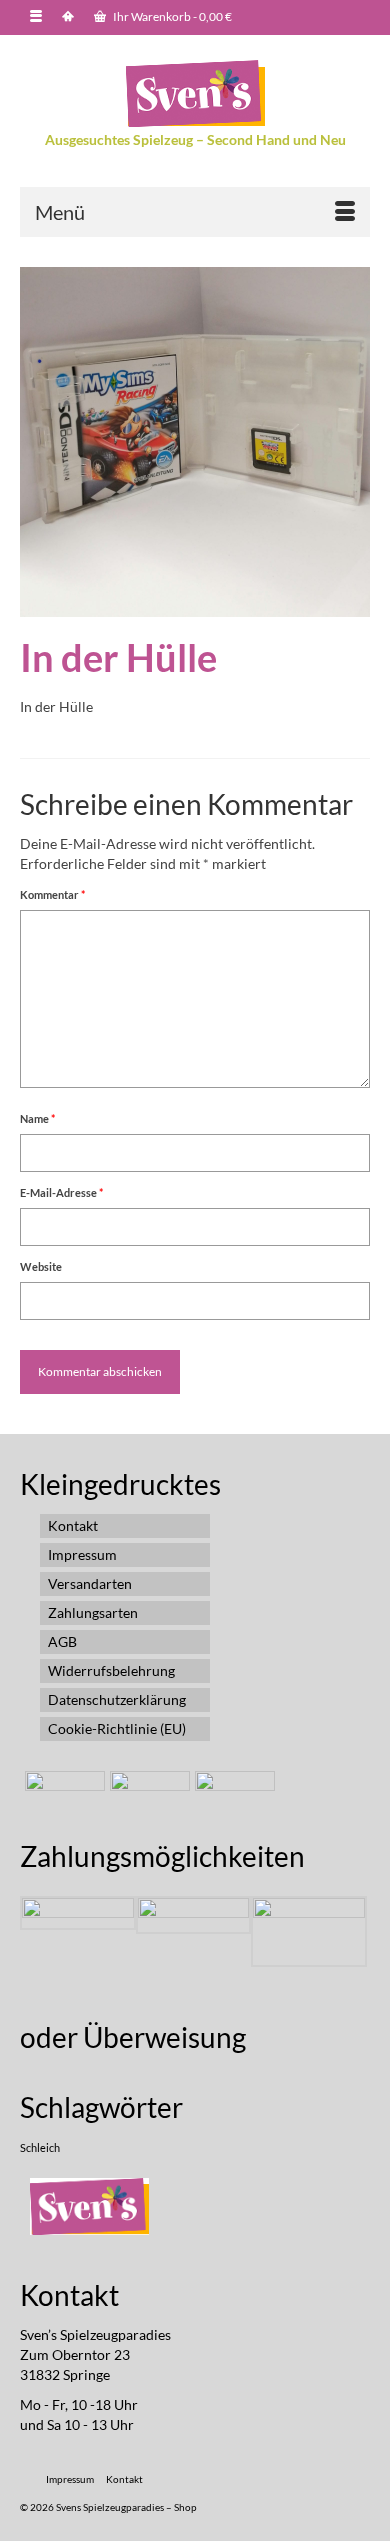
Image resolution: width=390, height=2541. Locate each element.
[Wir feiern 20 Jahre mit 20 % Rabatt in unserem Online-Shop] (147, 1796)
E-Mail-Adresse (61, 1192)
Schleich (40, 2147)
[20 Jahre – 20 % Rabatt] (62, 1796)
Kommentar (52, 894)
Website (41, 1266)
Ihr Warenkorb (171, 16)
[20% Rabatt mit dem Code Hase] (232, 1796)
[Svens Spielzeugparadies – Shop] (195, 93)
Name (37, 1118)
